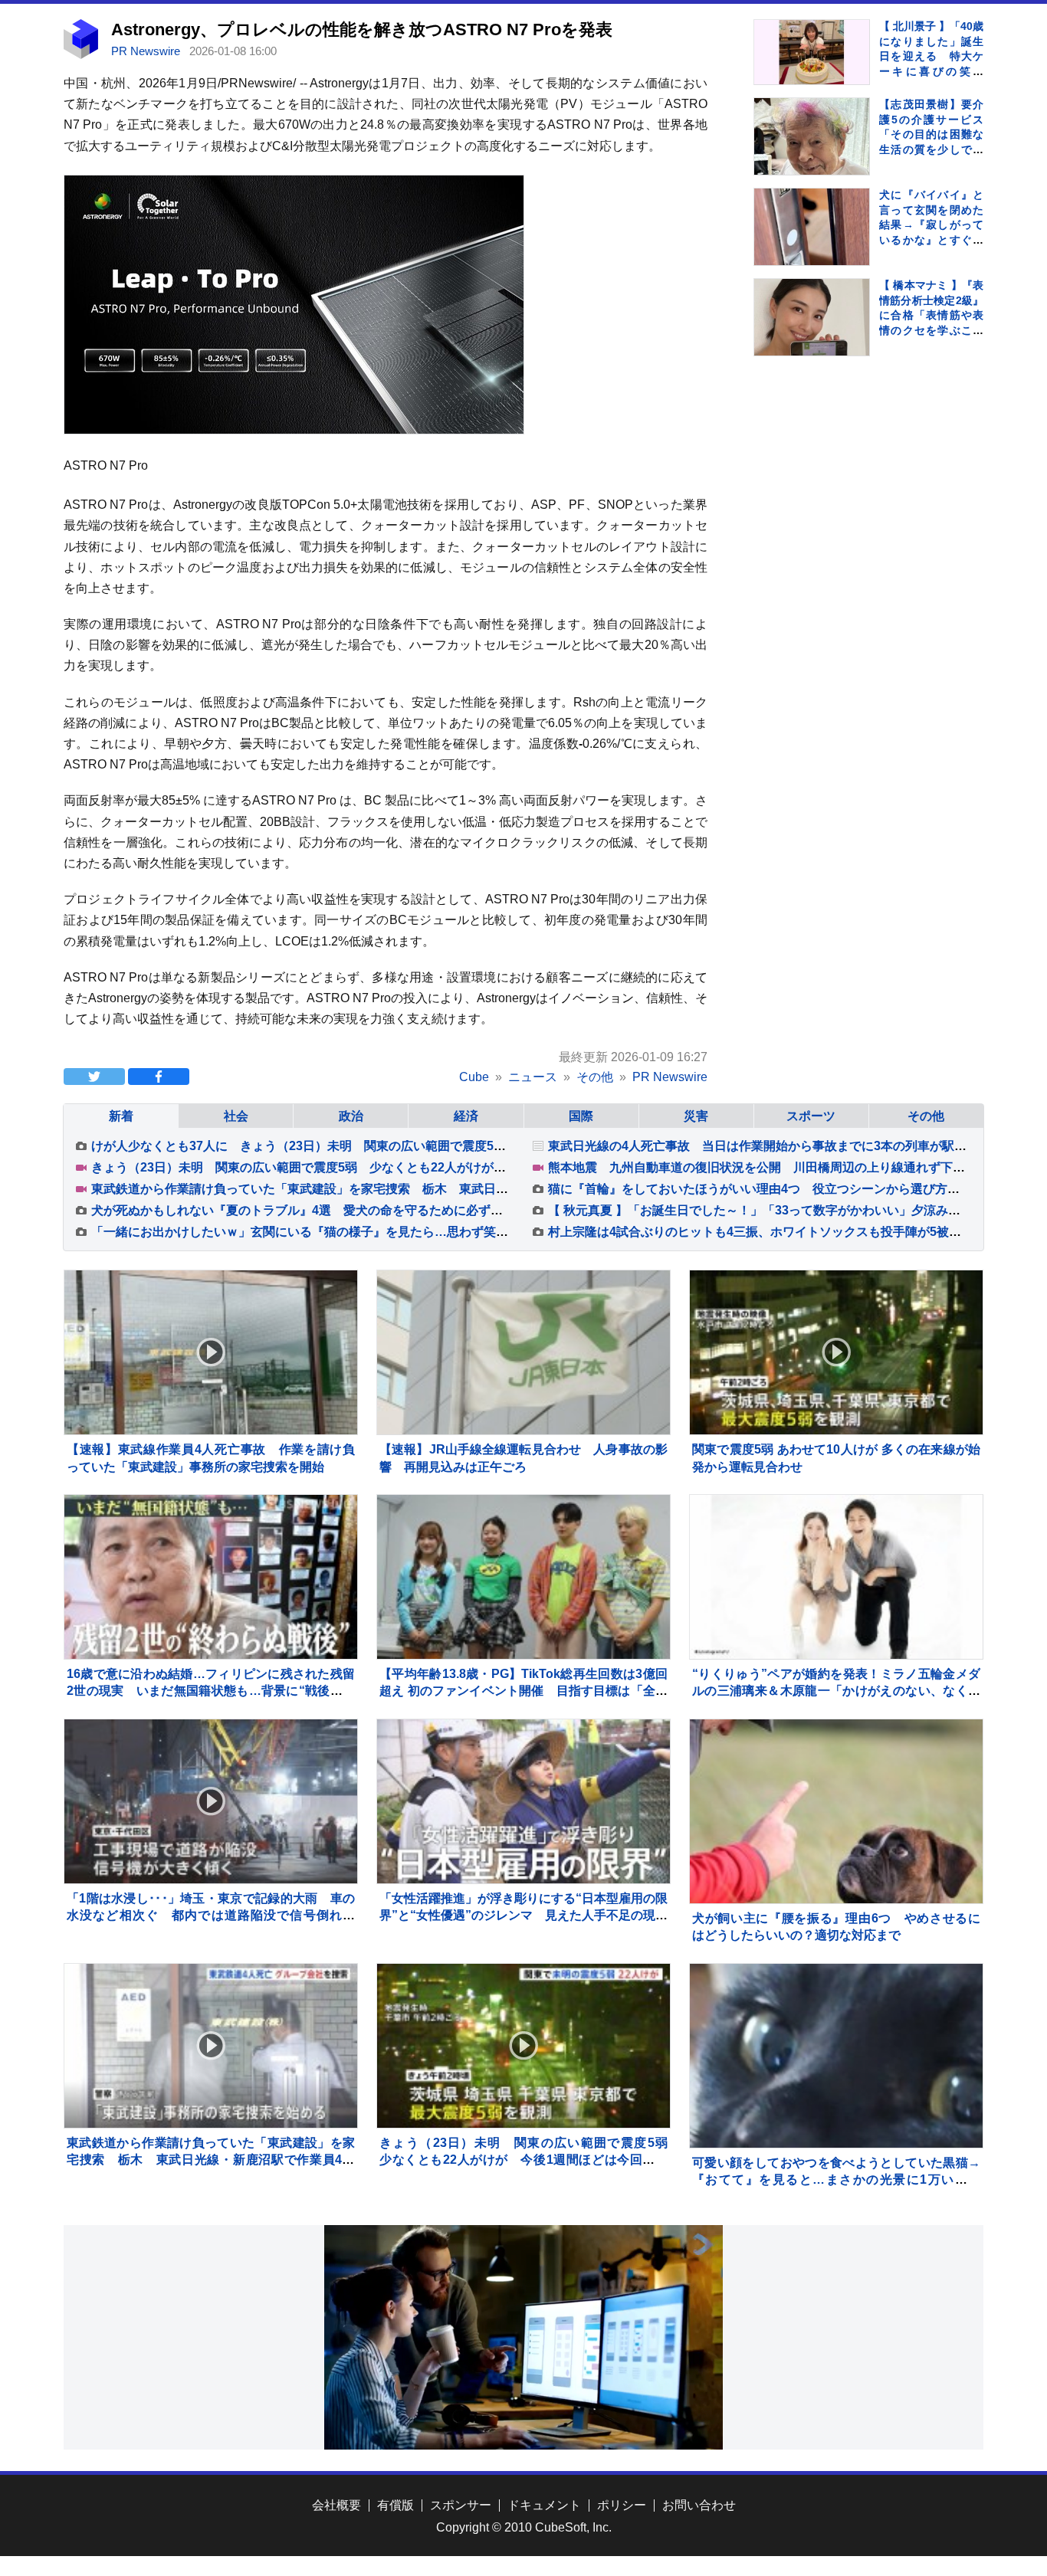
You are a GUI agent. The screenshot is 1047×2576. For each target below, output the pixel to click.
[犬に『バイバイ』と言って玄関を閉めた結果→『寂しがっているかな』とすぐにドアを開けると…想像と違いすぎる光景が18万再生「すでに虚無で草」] (812, 246)
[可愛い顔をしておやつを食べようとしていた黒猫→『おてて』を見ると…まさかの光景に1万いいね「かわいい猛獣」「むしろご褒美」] (836, 2110)
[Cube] (81, 55)
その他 (926, 1116)
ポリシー (622, 2505)
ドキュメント (544, 2505)
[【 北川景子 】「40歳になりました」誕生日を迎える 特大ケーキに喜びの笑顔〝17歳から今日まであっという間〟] (812, 52)
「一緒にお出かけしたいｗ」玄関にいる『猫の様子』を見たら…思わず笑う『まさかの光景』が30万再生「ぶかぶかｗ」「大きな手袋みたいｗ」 (491, 1232)
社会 (236, 1116)
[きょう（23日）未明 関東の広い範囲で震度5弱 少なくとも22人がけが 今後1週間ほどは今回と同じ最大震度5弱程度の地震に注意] (523, 2046)
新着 (121, 1116)
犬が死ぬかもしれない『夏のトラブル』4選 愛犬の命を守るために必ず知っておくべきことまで (358, 1210)
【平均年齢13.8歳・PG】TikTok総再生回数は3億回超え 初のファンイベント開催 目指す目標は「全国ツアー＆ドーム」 (523, 1691)
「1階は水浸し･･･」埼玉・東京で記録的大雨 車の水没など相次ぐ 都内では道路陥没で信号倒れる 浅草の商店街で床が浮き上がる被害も (217, 1916)
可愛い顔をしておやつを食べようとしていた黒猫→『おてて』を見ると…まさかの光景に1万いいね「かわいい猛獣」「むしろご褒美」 (836, 2180)
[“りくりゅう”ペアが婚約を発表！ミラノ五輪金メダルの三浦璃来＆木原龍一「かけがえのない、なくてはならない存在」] (836, 1577)
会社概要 (336, 2505)
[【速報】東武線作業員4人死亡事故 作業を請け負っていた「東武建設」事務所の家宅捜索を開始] (211, 1352)
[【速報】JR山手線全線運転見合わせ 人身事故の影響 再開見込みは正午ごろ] (523, 1352)
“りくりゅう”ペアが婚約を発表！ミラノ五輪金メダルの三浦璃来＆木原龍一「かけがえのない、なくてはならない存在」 (836, 1691)
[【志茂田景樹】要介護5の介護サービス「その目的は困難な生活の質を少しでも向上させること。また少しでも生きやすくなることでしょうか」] (812, 138)
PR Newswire (147, 51)
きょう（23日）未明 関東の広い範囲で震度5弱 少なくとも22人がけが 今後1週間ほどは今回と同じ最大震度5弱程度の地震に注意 (459, 1167)
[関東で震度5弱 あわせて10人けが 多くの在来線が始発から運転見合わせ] (836, 1352)
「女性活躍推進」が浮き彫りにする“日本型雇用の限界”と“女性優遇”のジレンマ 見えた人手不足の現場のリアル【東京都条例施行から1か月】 (523, 1916)
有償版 (395, 2505)
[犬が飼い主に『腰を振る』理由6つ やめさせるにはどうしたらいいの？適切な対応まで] (836, 1866)
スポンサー (461, 2505)
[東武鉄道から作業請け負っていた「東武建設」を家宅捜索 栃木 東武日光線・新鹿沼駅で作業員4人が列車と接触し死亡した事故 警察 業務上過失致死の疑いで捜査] (211, 2046)
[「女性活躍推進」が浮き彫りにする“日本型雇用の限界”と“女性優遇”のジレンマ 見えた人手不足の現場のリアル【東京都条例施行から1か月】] (523, 1801)
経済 (466, 1116)
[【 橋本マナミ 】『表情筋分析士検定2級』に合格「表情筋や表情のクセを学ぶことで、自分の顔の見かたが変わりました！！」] (812, 319)
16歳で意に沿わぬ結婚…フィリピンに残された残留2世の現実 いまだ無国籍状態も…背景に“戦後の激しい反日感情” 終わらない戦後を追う (211, 1691)
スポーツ (811, 1116)
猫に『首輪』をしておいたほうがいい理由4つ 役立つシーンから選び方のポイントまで (791, 1189)
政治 (351, 1116)
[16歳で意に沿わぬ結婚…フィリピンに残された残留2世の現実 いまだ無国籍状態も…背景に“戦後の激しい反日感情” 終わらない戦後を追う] (211, 1577)
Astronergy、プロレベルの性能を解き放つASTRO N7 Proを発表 (362, 29)
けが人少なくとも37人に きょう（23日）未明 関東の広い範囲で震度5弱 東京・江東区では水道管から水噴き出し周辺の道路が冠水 (464, 1146)
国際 (581, 1116)
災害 (696, 1116)
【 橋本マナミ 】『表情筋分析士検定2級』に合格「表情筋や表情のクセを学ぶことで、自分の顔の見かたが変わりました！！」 (931, 330)
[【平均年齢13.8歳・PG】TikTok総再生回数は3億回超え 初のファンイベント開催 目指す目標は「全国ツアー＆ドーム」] (523, 1577)
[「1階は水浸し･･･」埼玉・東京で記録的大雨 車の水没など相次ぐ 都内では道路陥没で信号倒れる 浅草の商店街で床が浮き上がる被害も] (211, 1801)
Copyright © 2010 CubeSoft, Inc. (524, 2527)
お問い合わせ (699, 2505)
